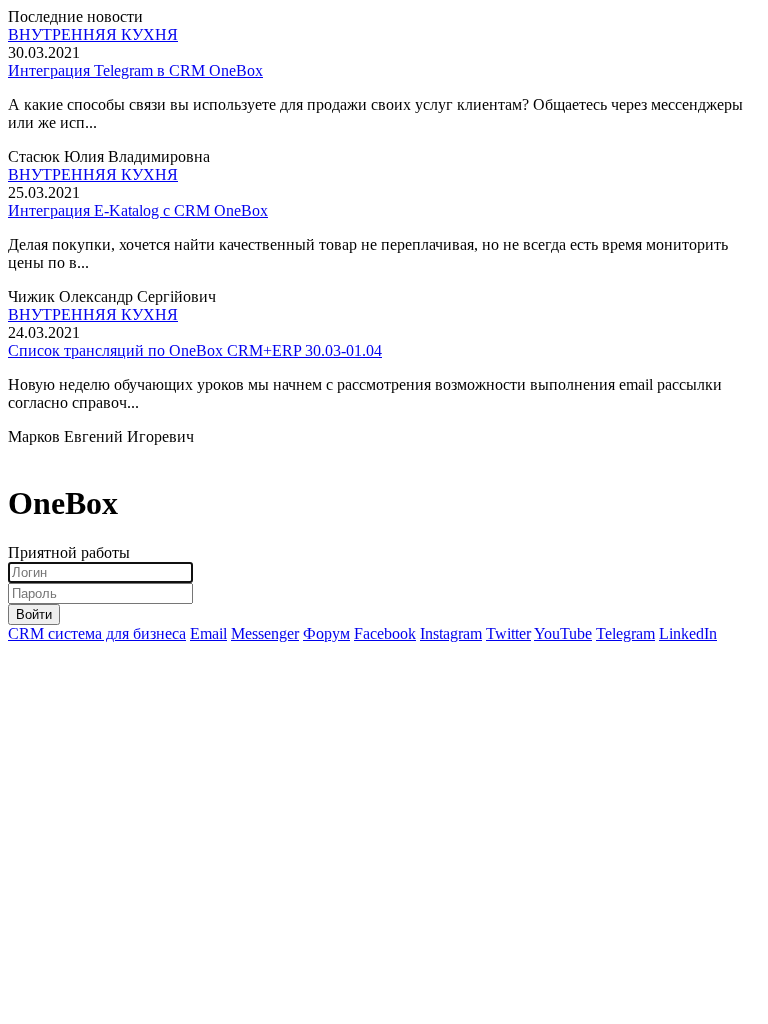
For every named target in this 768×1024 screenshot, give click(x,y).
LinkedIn (688, 633)
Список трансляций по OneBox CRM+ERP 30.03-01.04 (195, 350)
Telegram (625, 633)
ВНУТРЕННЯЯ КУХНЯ (93, 34)
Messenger (265, 633)
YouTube (563, 633)
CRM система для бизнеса (97, 633)
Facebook (385, 633)
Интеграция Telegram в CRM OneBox (135, 70)
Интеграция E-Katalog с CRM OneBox (138, 210)
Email (208, 633)
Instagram (451, 633)
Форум (326, 633)
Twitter (508, 633)
